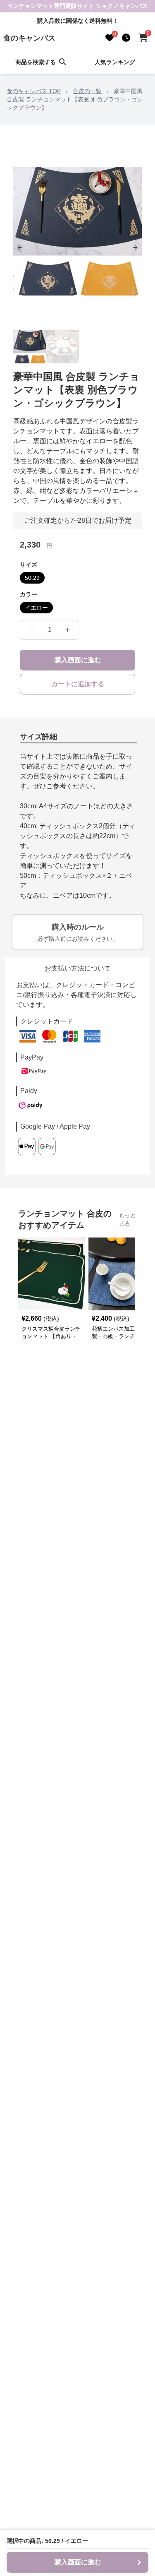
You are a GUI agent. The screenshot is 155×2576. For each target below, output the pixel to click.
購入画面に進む (78, 660)
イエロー (36, 608)
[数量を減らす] (32, 630)
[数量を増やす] (67, 630)
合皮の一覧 (87, 91)
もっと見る (127, 1219)
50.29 (32, 578)
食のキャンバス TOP (34, 91)
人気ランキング (115, 62)
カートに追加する (78, 684)
